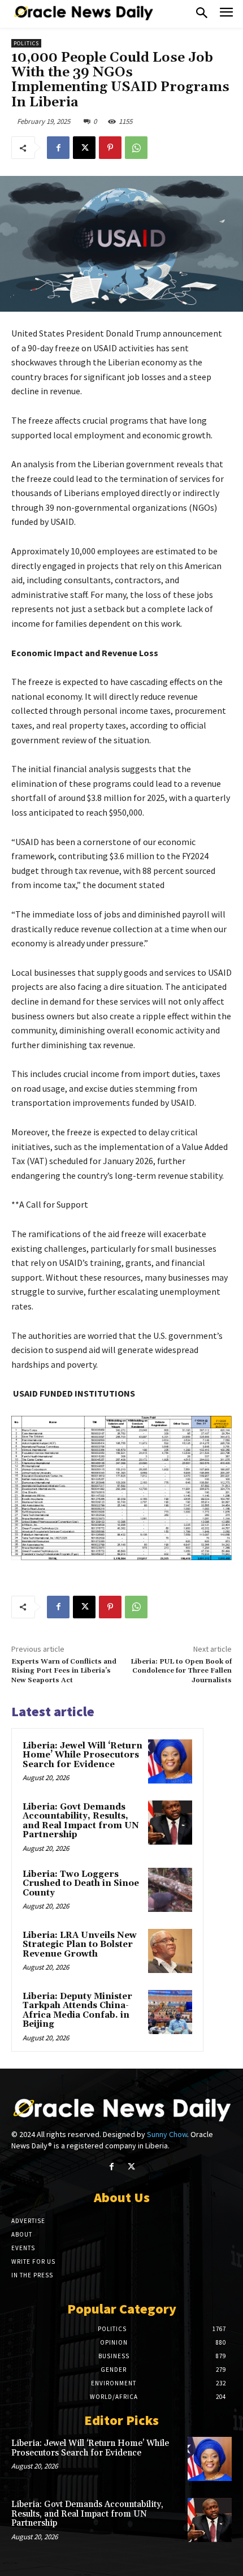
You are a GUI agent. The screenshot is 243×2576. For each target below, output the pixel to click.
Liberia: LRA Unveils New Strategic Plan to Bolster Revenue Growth (80, 1945)
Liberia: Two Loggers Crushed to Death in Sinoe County (81, 1884)
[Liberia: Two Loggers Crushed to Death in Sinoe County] (170, 1890)
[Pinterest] (110, 148)
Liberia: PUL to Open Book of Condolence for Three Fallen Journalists (181, 1671)
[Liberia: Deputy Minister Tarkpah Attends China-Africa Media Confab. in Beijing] (170, 2012)
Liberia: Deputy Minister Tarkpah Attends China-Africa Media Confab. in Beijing (77, 2011)
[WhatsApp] (136, 148)
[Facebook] (58, 148)
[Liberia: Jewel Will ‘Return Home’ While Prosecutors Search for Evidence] (170, 1761)
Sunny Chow (167, 2134)
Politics (26, 43)
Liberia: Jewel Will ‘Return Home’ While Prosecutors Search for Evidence (83, 1755)
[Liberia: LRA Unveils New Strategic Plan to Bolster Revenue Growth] (170, 1951)
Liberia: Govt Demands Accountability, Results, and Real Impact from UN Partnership (81, 1821)
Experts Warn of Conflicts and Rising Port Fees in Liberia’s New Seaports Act (64, 1671)
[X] (84, 148)
